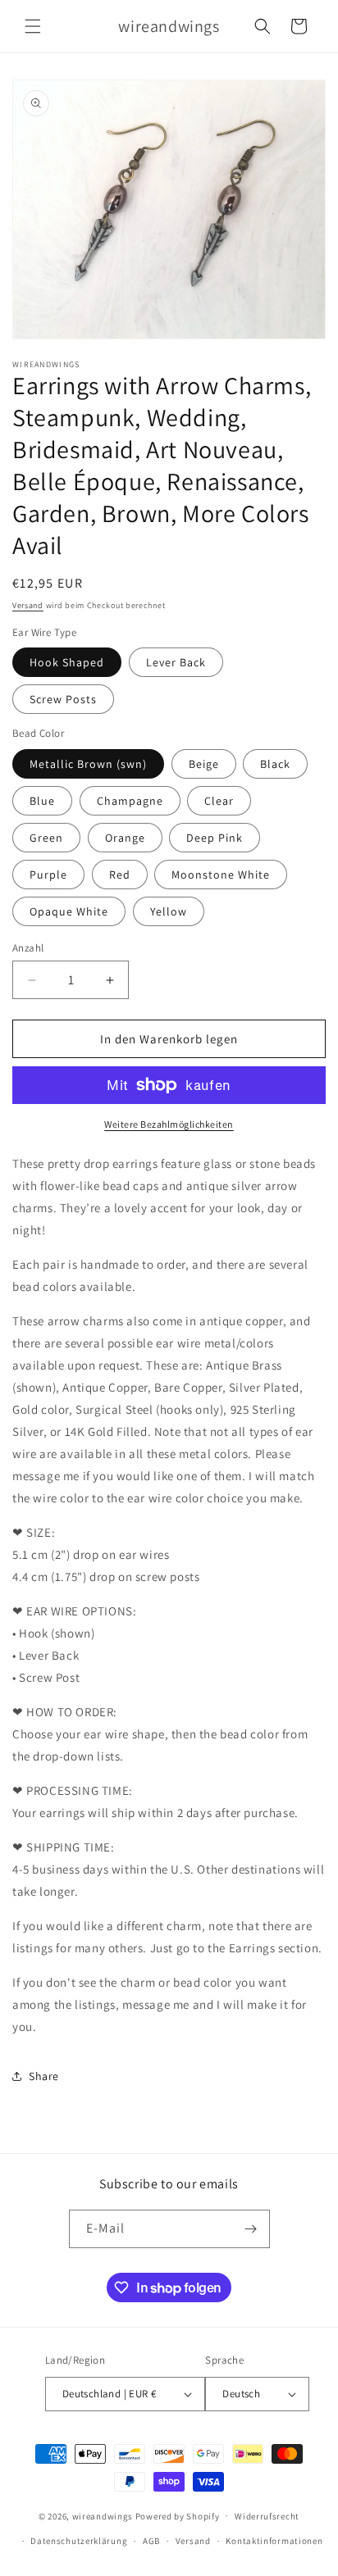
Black (275, 764)
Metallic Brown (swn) (88, 764)
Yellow (169, 911)
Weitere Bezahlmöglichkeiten (169, 1124)
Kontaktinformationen (274, 2541)
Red (120, 875)
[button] (33, 26)
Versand (28, 605)
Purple (48, 875)
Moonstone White (221, 875)
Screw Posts (63, 699)
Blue (42, 801)
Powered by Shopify (178, 2515)
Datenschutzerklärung (79, 2541)
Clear (219, 801)
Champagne (130, 801)
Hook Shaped (67, 662)
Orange (125, 838)
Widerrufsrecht (267, 2516)
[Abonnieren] (251, 2229)
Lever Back (176, 662)
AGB (151, 2541)
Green (46, 838)
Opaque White (69, 911)
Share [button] (44, 2076)
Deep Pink (215, 838)
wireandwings (103, 2515)
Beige (204, 764)
